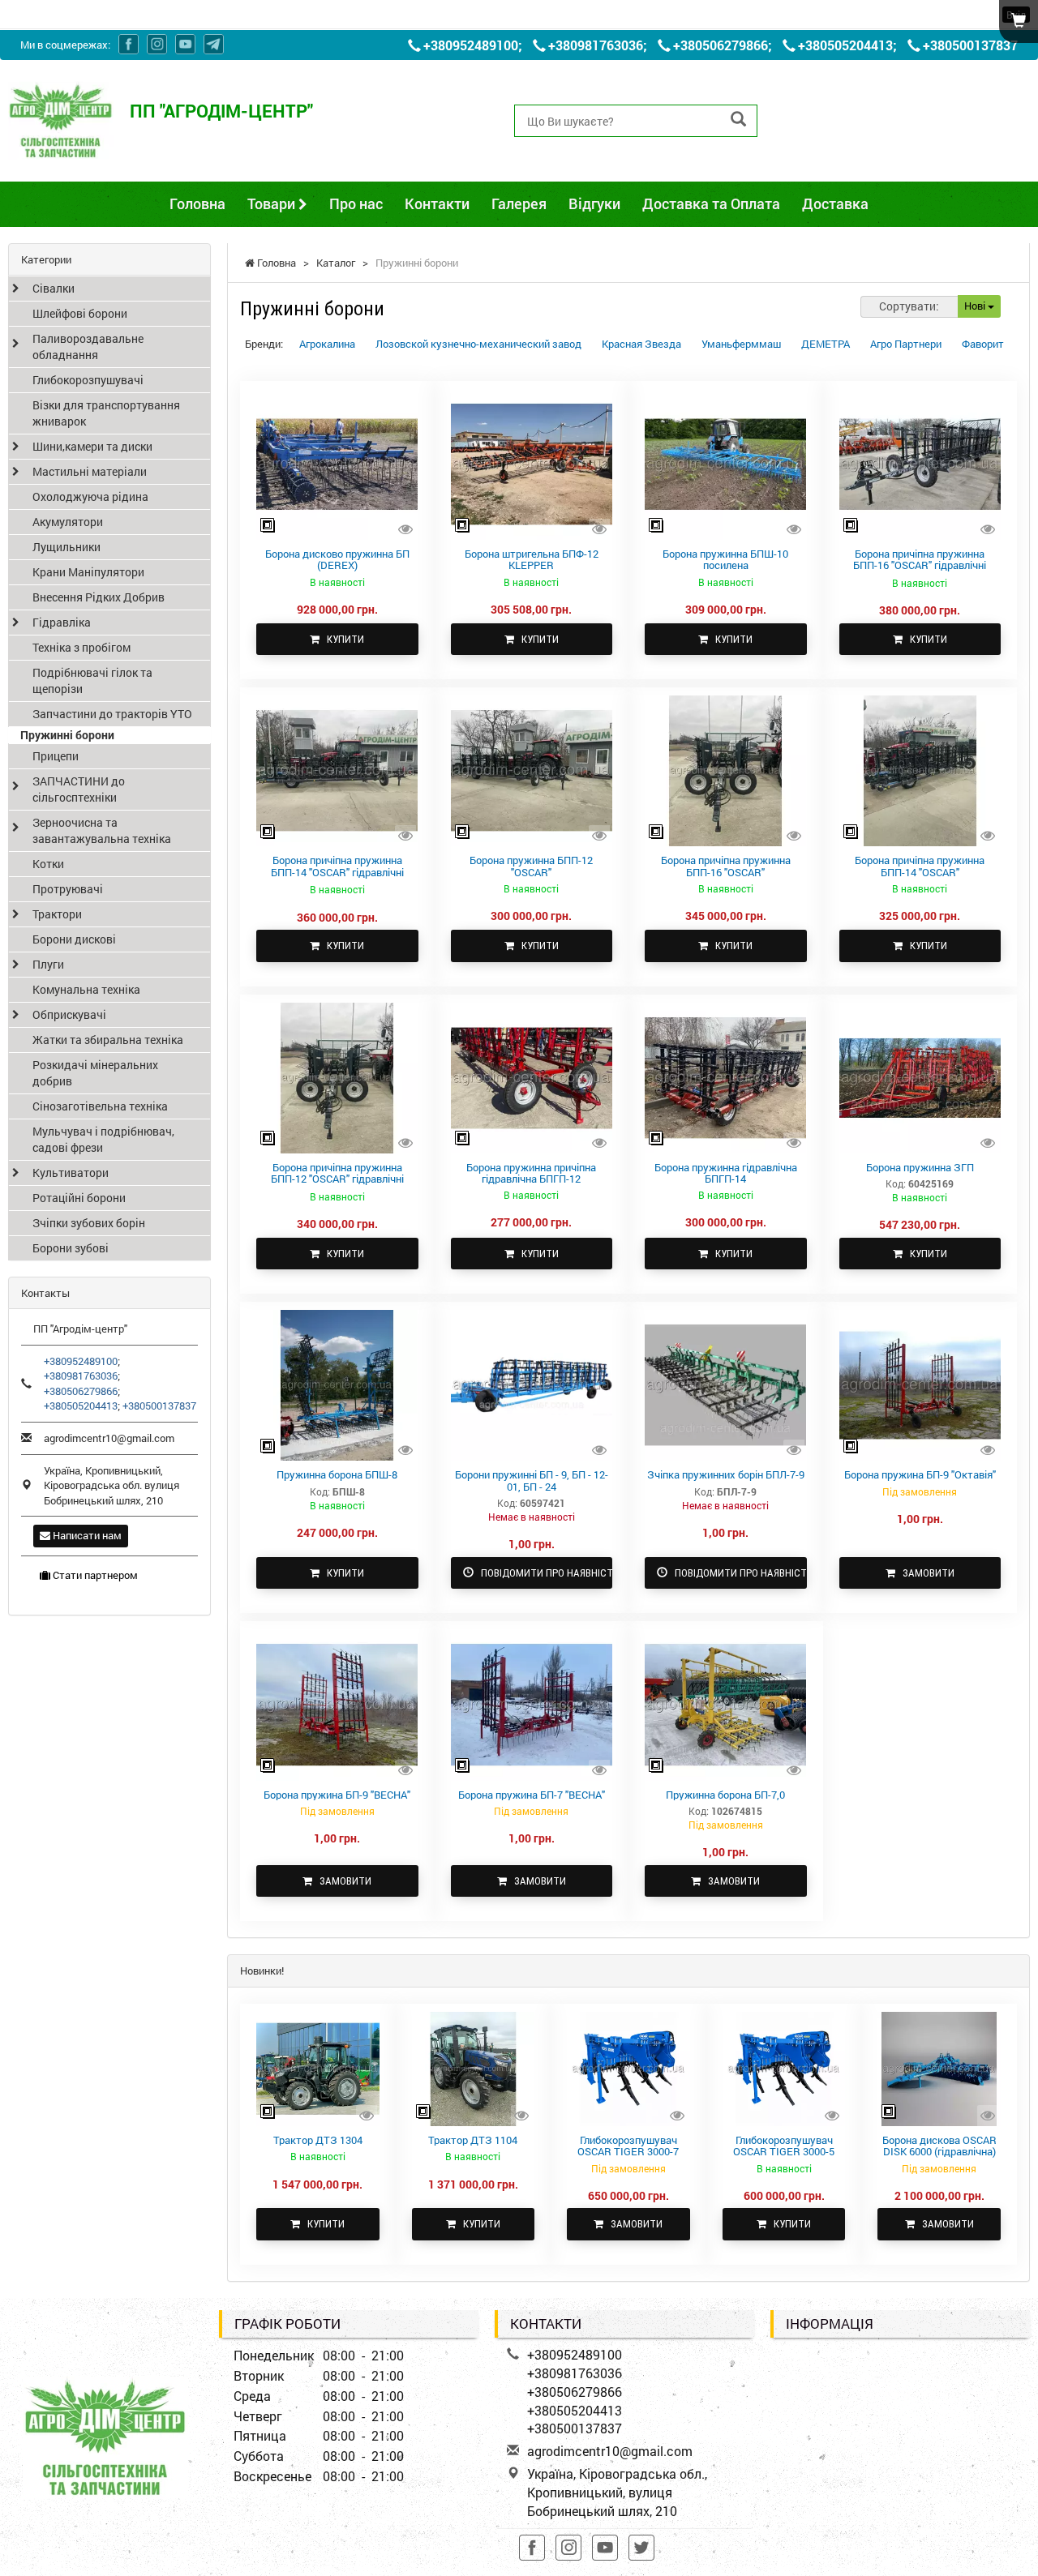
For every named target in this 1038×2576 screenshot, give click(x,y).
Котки (48, 864)
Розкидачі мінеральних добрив (95, 1073)
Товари (273, 203)
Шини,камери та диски (92, 446)
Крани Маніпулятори (88, 572)
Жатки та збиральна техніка (108, 1040)
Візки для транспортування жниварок (106, 413)
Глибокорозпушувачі (88, 380)
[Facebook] (129, 44)
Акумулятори (68, 522)
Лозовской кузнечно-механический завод (478, 344)
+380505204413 (845, 45)
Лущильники (66, 547)
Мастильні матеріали (90, 471)
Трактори (57, 914)
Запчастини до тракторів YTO (112, 714)
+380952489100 (471, 45)
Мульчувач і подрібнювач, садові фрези (103, 1139)
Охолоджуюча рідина (90, 496)
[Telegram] (214, 44)
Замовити (925, 1573)
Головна (197, 203)
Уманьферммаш (741, 344)
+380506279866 (721, 45)
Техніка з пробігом (81, 647)
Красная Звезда (641, 344)
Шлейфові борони (80, 313)
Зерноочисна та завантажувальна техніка (102, 830)
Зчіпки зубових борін (89, 1223)
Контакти (437, 203)
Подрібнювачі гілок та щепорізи (92, 680)
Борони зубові (71, 1248)
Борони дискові (74, 939)
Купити (342, 639)
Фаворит (983, 344)
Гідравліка (62, 622)
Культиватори (71, 1172)
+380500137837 (970, 45)
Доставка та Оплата (711, 203)
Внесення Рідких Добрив (99, 597)
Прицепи (56, 756)
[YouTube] (185, 44)
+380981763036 (596, 45)
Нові (976, 306)
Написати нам (86, 1535)
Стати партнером (94, 1575)
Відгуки (594, 203)
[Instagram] (157, 44)
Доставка (835, 203)
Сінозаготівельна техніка (100, 1106)
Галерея (519, 203)
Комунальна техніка (86, 989)
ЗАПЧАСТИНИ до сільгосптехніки (79, 789)
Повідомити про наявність (543, 1573)
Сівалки (54, 288)
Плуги (48, 964)
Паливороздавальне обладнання (88, 347)
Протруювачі (68, 889)
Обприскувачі (69, 1014)
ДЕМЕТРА (826, 344)
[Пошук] (738, 120)
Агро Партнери (906, 344)
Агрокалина (327, 344)
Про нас (356, 203)
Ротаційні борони (79, 1198)
